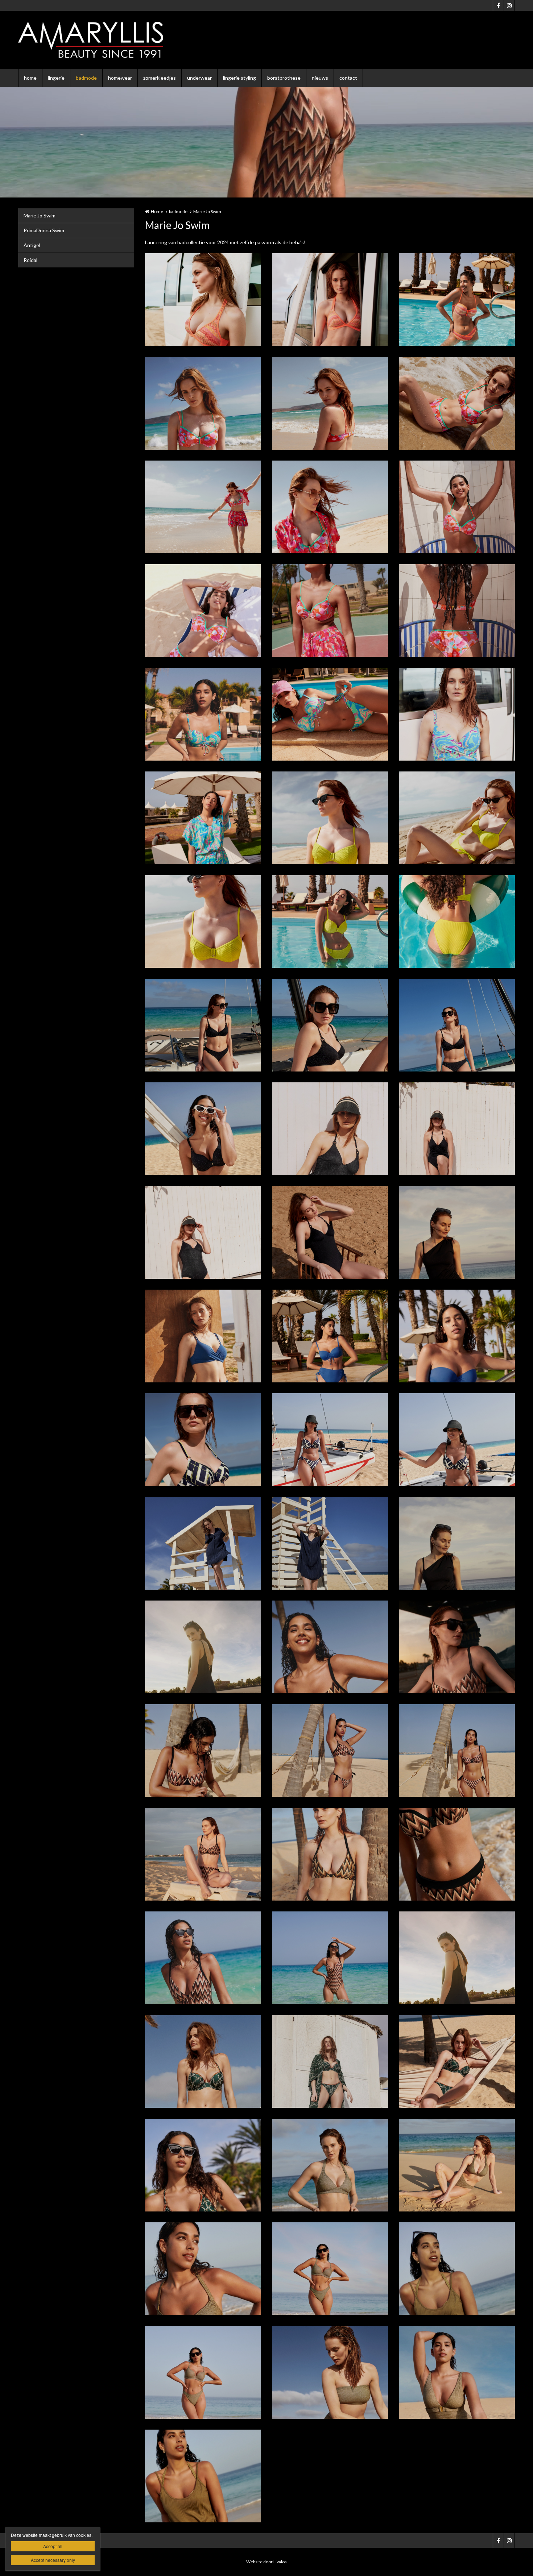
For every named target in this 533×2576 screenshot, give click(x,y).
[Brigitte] (330, 818)
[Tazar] (203, 2061)
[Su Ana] (457, 1543)
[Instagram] (509, 5)
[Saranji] (203, 1440)
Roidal (30, 260)
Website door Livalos (266, 2562)
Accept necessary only (53, 2560)
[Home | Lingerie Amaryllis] (102, 40)
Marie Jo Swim (40, 215)
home (30, 78)
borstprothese (284, 78)
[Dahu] (203, 1025)
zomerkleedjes (160, 78)
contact (348, 78)
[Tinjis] (330, 2165)
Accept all (53, 2546)
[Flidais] (203, 1336)
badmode (86, 78)
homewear (120, 78)
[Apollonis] (203, 403)
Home (157, 211)
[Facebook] (498, 5)
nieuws (320, 78)
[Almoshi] (203, 300)
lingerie (56, 78)
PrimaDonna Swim (44, 230)
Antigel (32, 245)
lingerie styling (239, 78)
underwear (199, 78)
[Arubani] (203, 714)
